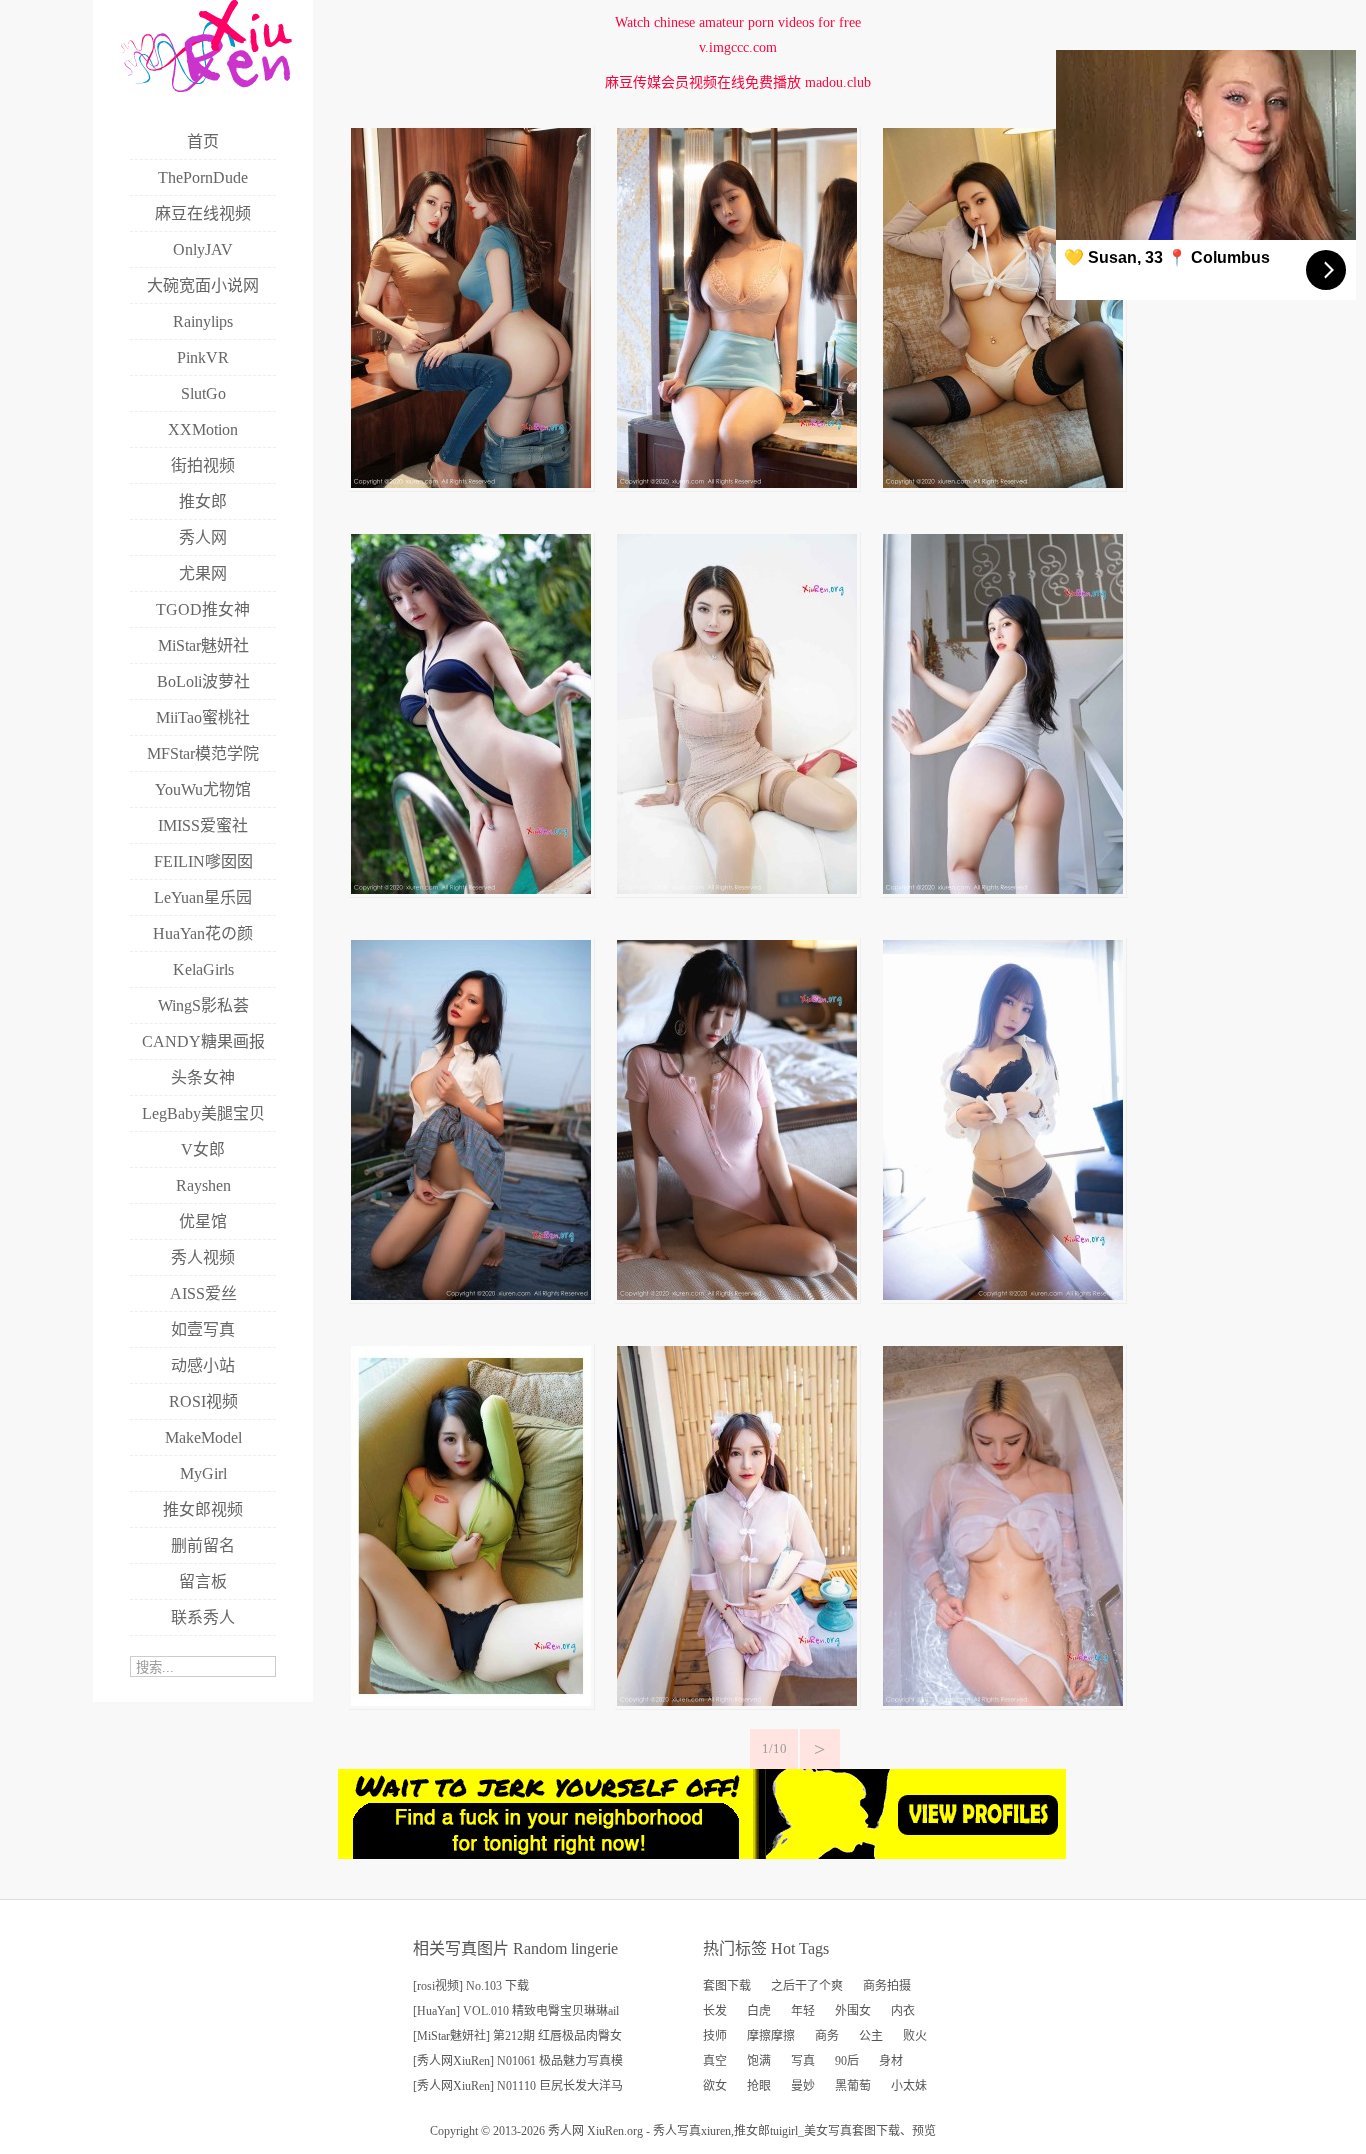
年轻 (803, 2011)
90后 (847, 2061)
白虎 (759, 2011)
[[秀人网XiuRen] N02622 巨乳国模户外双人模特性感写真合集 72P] (471, 483)
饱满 (759, 2061)
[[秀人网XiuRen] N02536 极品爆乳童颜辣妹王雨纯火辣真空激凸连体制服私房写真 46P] (737, 1295)
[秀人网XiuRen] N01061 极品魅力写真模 (518, 2061)
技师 (715, 2036)
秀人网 (566, 2131)
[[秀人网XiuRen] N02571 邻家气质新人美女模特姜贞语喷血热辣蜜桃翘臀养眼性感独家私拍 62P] (1003, 889)
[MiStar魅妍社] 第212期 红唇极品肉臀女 (517, 2036)
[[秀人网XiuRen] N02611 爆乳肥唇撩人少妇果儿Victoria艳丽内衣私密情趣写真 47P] (1003, 483)
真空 (715, 2061)
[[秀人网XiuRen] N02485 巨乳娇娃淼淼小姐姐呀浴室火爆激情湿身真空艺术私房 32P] (1003, 1701)
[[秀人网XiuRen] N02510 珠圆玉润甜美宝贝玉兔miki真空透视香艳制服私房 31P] (737, 1701)
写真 (803, 2061)
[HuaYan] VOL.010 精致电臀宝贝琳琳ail (516, 2011)
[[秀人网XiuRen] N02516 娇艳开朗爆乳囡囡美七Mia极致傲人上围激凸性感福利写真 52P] (471, 1701)
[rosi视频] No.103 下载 (471, 1986)
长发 (715, 2011)
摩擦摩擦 (771, 2036)
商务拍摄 (887, 1986)
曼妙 (803, 2086)
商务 (827, 2036)
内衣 (903, 2011)
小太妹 (909, 2086)
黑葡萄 (853, 2086)
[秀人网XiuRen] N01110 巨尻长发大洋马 (518, 2086)
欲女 (715, 2086)
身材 (891, 2061)
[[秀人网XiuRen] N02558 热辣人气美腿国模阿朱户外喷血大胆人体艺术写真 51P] (471, 1295)
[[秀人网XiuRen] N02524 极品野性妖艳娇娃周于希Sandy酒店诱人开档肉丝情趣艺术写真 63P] (1003, 1295)
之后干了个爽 (807, 1986)
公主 (871, 2036)
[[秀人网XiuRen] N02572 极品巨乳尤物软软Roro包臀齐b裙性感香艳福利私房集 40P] (737, 889)
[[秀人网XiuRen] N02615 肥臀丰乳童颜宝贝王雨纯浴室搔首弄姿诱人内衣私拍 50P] (737, 483)
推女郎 (752, 2131)
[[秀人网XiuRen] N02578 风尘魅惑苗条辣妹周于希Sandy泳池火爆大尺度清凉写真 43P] (471, 889)
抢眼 (759, 2086)
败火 (915, 2036)
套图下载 (727, 1986)
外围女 (853, 2011)
